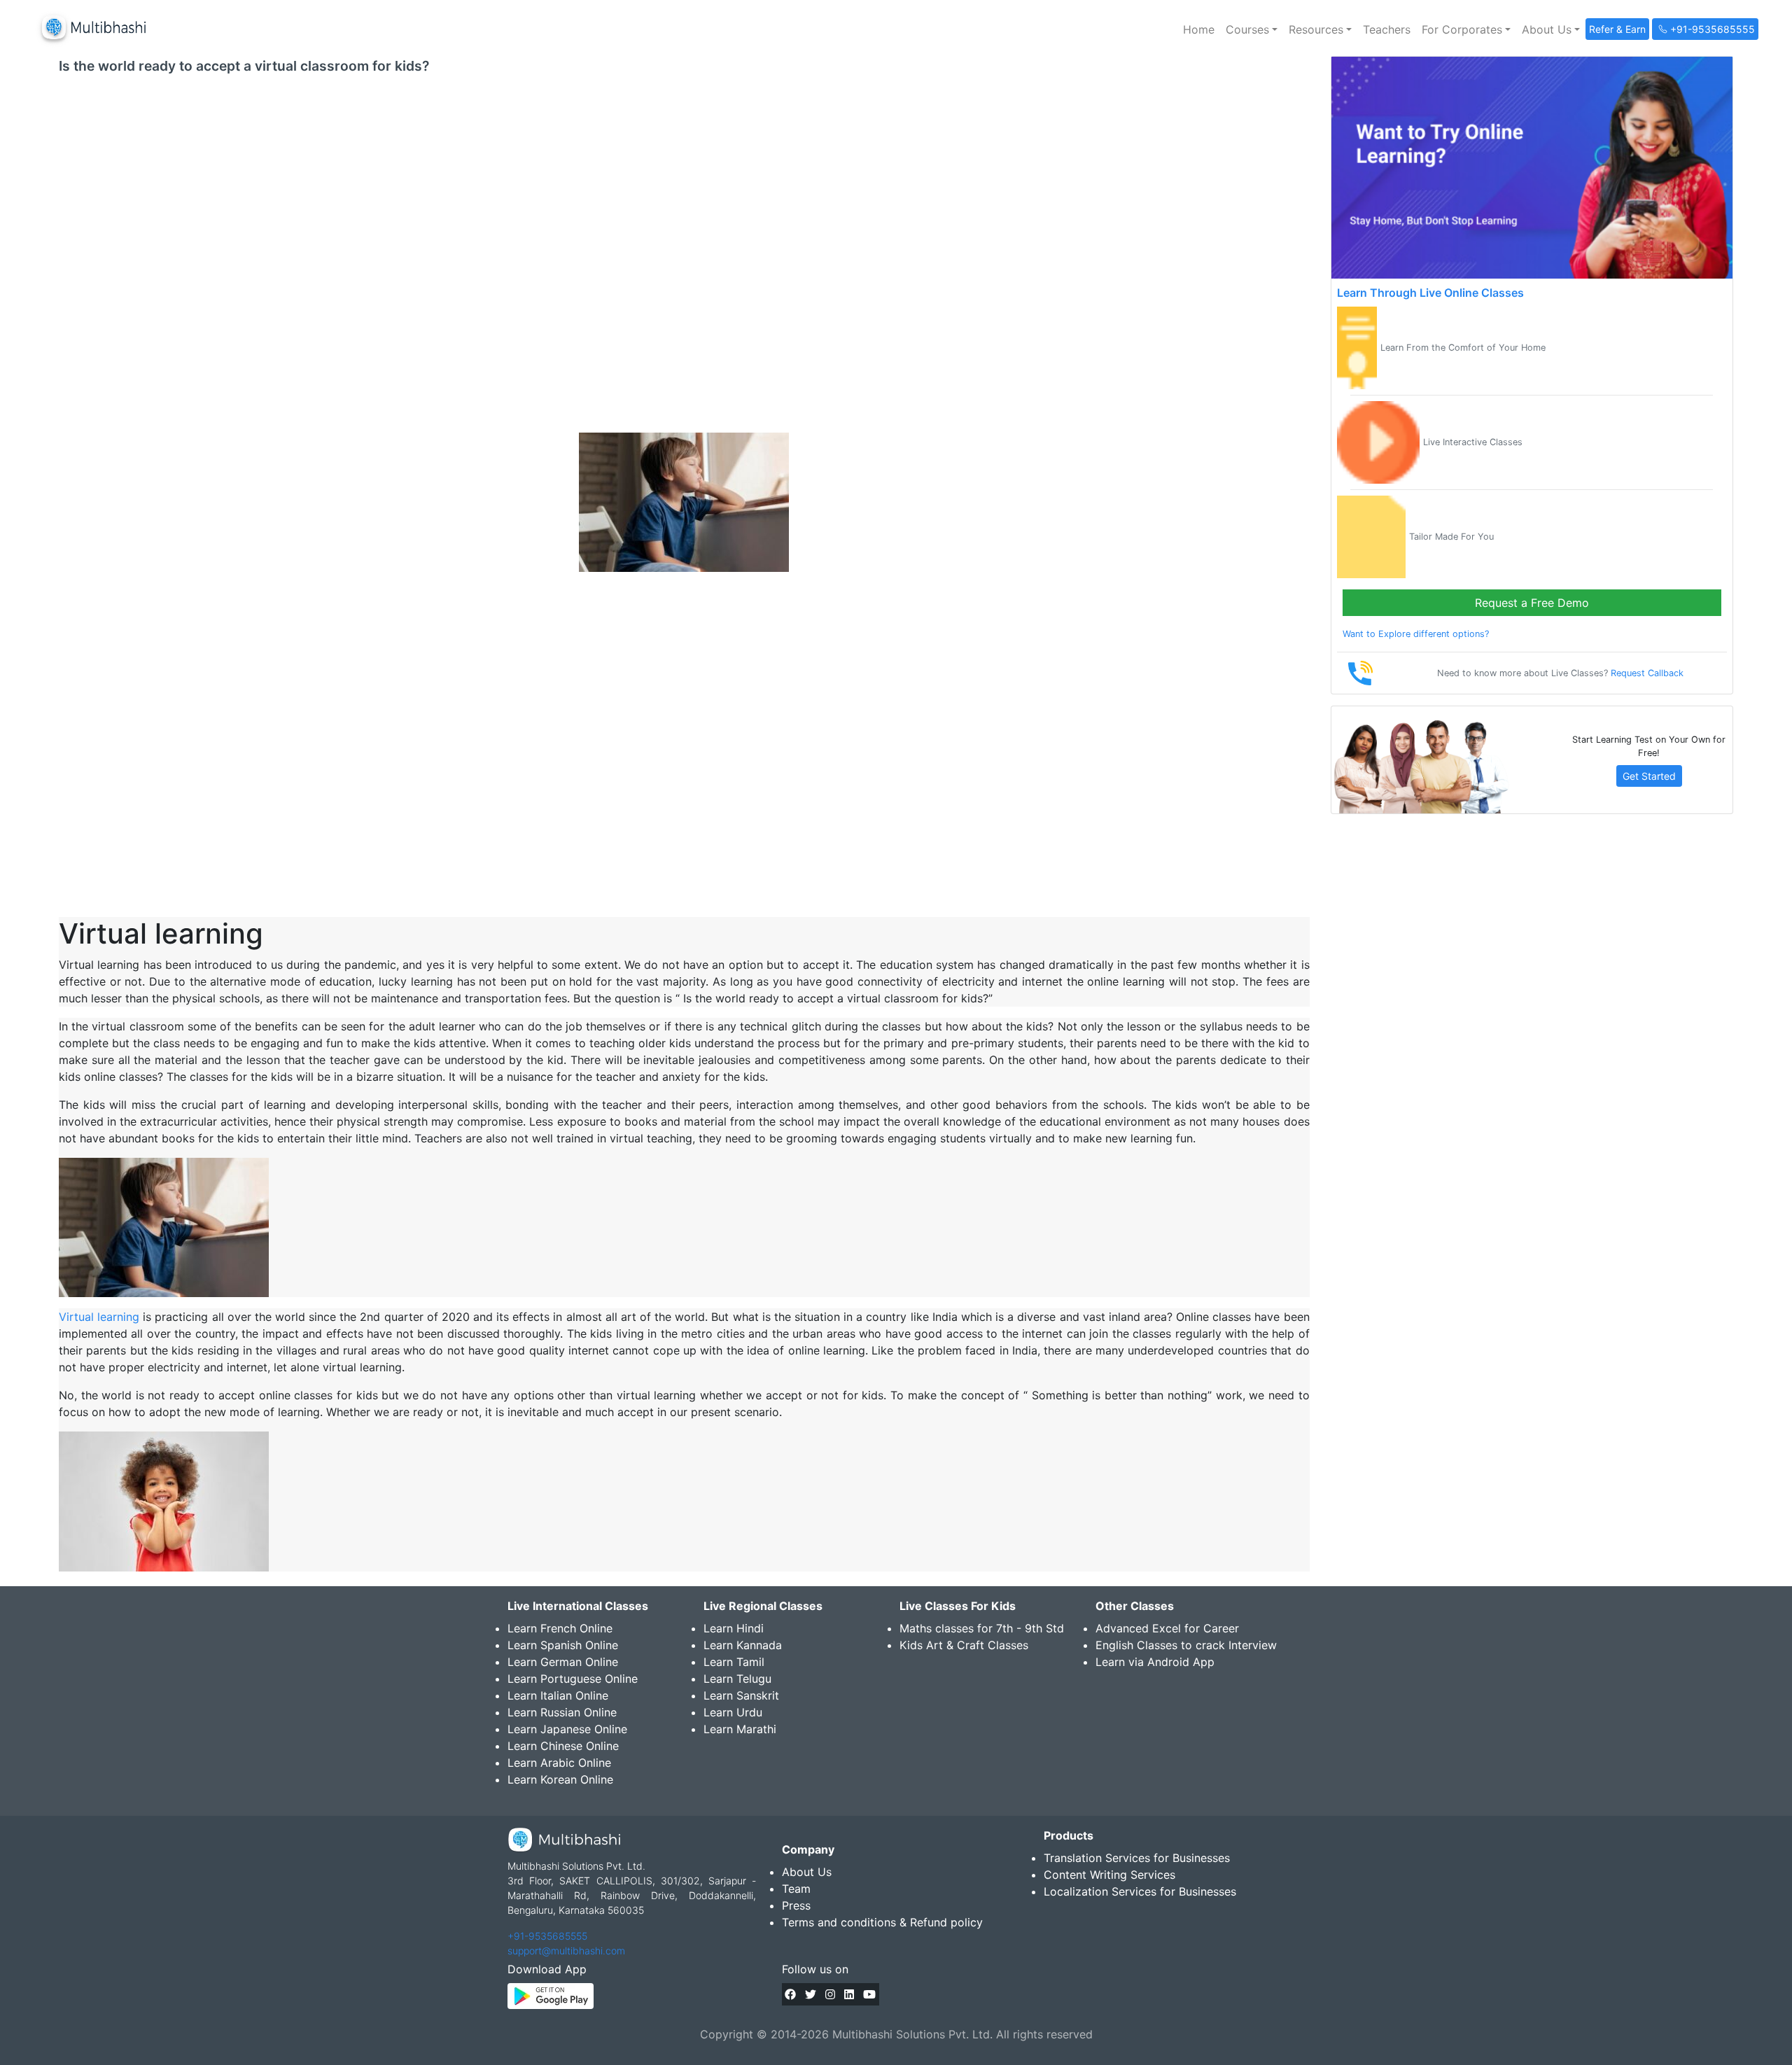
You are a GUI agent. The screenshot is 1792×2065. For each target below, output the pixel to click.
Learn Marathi (740, 1729)
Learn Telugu (737, 1679)
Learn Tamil (734, 1662)
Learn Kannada (743, 1645)
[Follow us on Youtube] (869, 1994)
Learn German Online (563, 1662)
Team (796, 1889)
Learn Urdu (733, 1712)
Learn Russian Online (562, 1712)
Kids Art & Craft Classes (964, 1645)
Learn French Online (560, 1628)
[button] (1252, 29)
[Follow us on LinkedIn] (849, 1994)
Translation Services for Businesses (1137, 1858)
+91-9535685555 (547, 1936)
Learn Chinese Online (563, 1746)
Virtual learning (99, 1317)
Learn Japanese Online (567, 1729)
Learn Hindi (734, 1628)
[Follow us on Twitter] (811, 1994)
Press (796, 1905)
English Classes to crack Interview (1186, 1645)
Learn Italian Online (558, 1695)
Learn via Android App (1155, 1662)
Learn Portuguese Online (573, 1679)
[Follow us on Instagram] (830, 1994)
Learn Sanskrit (741, 1695)
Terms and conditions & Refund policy (882, 1922)
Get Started (1649, 776)
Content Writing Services (1109, 1875)
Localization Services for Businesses (1140, 1891)
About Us (807, 1872)
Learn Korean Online (560, 1779)
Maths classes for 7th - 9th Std (982, 1628)
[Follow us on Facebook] (790, 1994)
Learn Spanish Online (563, 1645)
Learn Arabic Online (559, 1763)
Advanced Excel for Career (1167, 1628)
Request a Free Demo (1532, 603)
